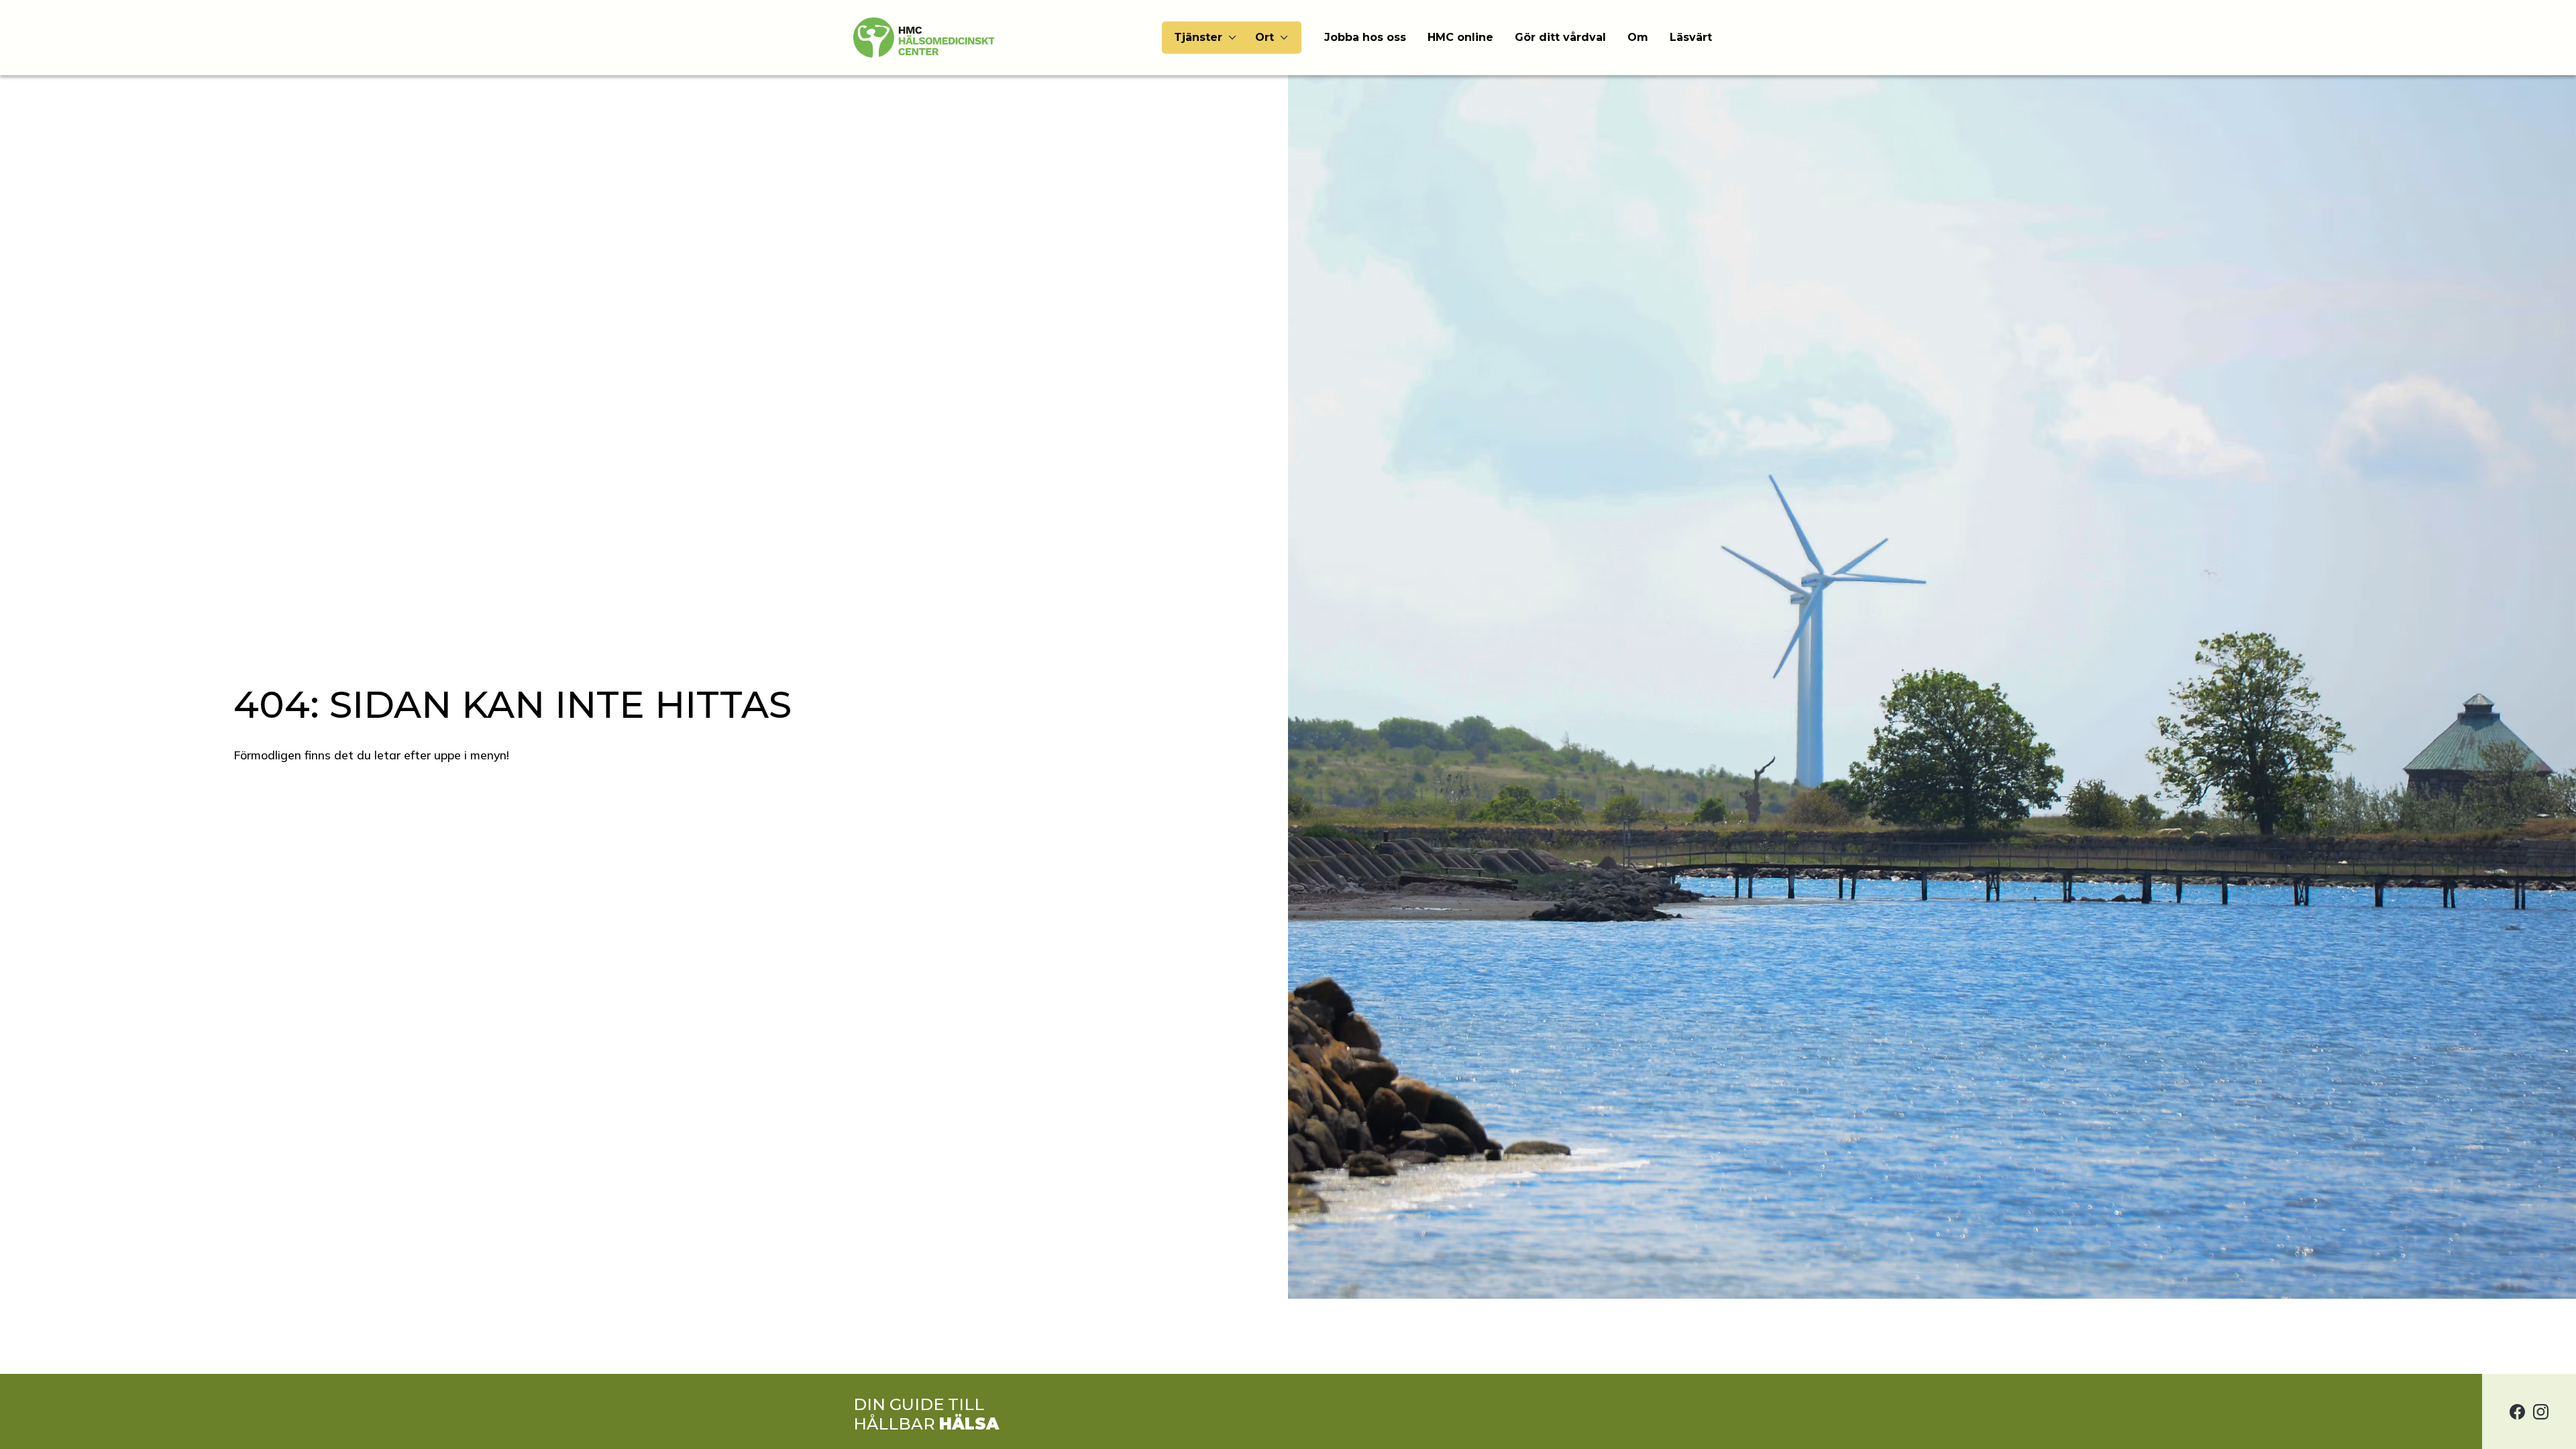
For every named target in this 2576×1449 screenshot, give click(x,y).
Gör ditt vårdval (1560, 37)
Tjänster (1198, 37)
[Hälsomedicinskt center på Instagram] (2541, 1411)
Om (1638, 37)
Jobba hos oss (1365, 37)
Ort (1265, 37)
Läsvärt (1691, 37)
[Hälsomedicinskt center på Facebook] (2517, 1411)
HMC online (1460, 37)
